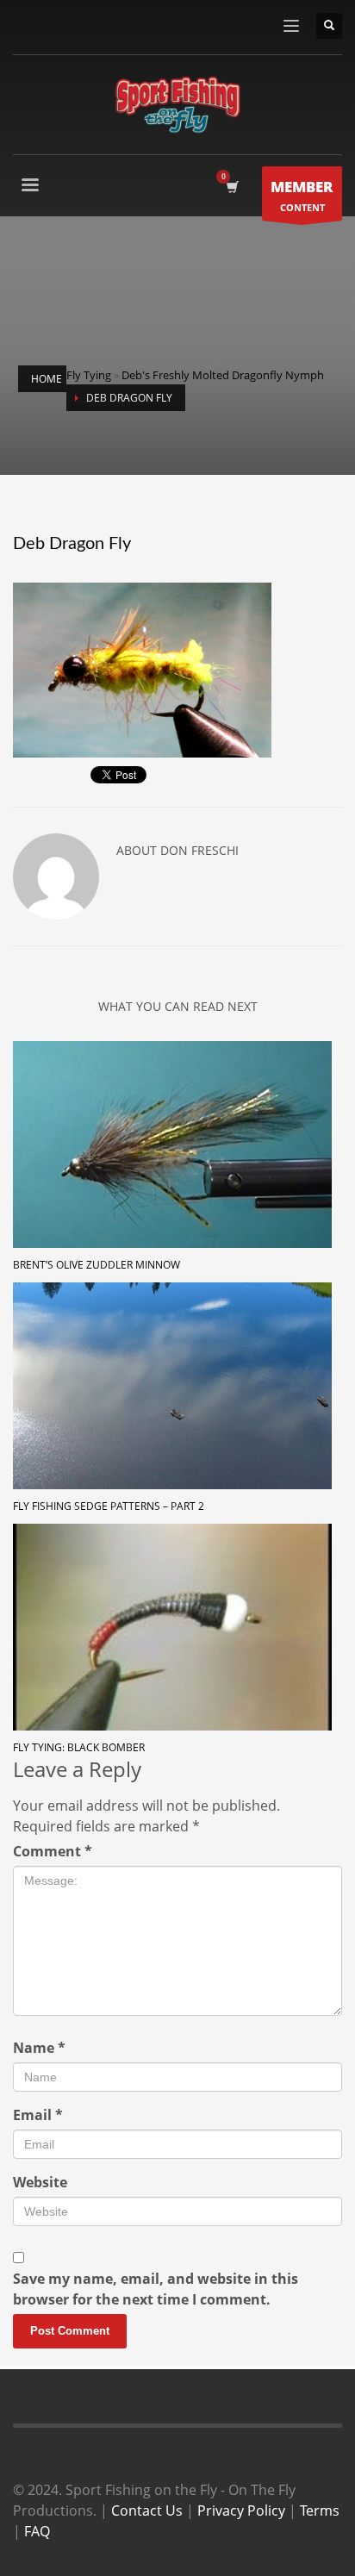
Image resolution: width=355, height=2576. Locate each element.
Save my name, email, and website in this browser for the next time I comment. (156, 2289)
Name (39, 2048)
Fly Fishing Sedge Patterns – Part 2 (109, 1506)
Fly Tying (89, 375)
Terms (320, 2511)
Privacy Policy (241, 2511)
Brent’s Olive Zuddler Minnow (97, 1265)
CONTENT (302, 195)
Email (38, 2115)
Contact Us (147, 2511)
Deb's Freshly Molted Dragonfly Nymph (223, 375)
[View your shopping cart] (231, 187)
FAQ (37, 2531)
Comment (53, 1851)
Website (40, 2182)
